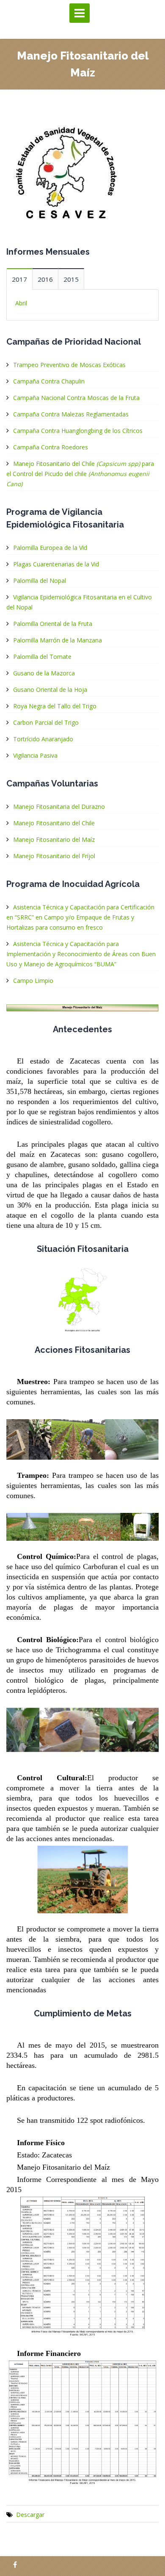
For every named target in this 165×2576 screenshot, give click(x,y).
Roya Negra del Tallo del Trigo (55, 706)
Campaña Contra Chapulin (49, 381)
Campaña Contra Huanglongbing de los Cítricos (78, 431)
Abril (21, 303)
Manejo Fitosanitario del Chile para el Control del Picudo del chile (80, 474)
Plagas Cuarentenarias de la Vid (56, 564)
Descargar (30, 2515)
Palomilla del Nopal (40, 581)
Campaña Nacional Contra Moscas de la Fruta (76, 398)
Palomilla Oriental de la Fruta (53, 624)
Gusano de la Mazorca (44, 673)
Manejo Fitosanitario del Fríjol (54, 856)
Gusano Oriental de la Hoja (50, 690)
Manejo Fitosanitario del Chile (54, 823)
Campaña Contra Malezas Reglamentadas (71, 414)
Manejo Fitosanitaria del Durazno (59, 807)
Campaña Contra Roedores (51, 447)
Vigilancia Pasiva (35, 755)
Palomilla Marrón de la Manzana (58, 640)
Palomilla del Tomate (42, 657)
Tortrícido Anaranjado (43, 739)
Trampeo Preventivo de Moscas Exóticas (69, 365)
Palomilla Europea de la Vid (50, 548)
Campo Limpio (33, 981)
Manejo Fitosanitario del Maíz (54, 839)
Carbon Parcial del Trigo (46, 722)
